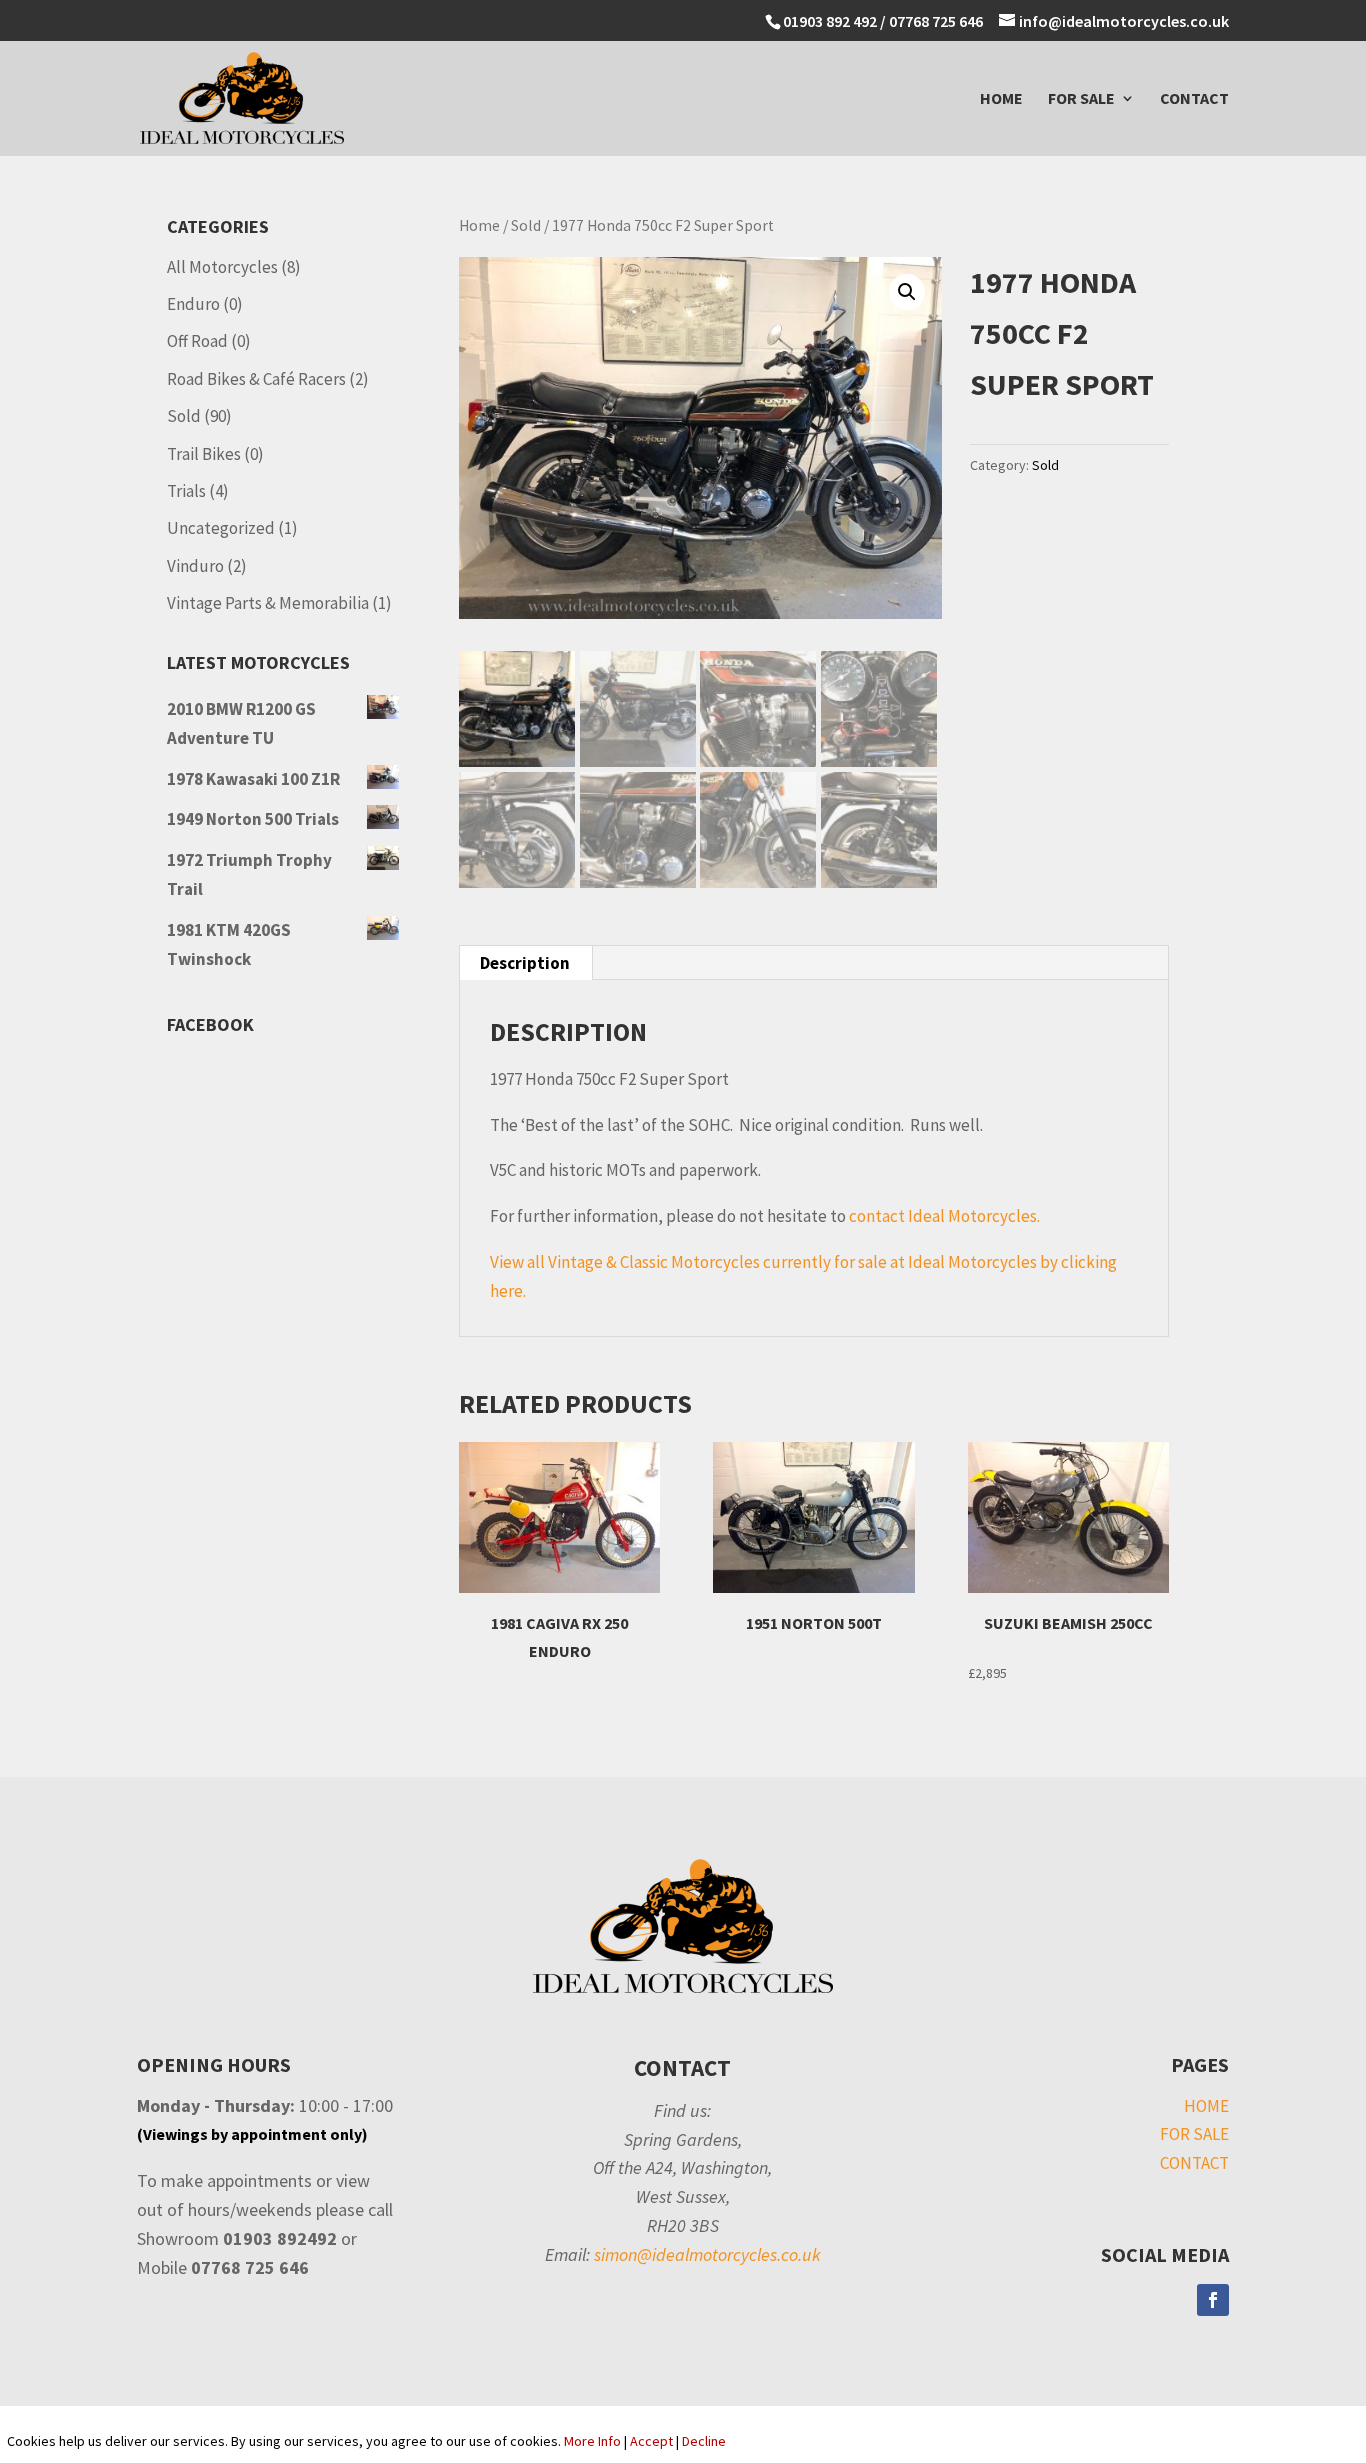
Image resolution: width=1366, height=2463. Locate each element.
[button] (907, 292)
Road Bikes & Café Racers (256, 379)
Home (479, 225)
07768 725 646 (937, 21)
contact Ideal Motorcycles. (944, 1216)
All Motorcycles (222, 267)
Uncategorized (221, 528)
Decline (704, 2441)
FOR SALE (1081, 99)
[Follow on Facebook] (1213, 2300)
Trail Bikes (204, 454)
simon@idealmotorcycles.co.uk (707, 2254)
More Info (592, 2441)
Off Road (197, 341)
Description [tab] (525, 963)
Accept (651, 2441)
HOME (1001, 99)
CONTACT (1194, 99)
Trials (186, 491)
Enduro (193, 304)
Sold (526, 225)
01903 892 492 (830, 21)
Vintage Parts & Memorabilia (268, 603)
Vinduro (195, 566)
